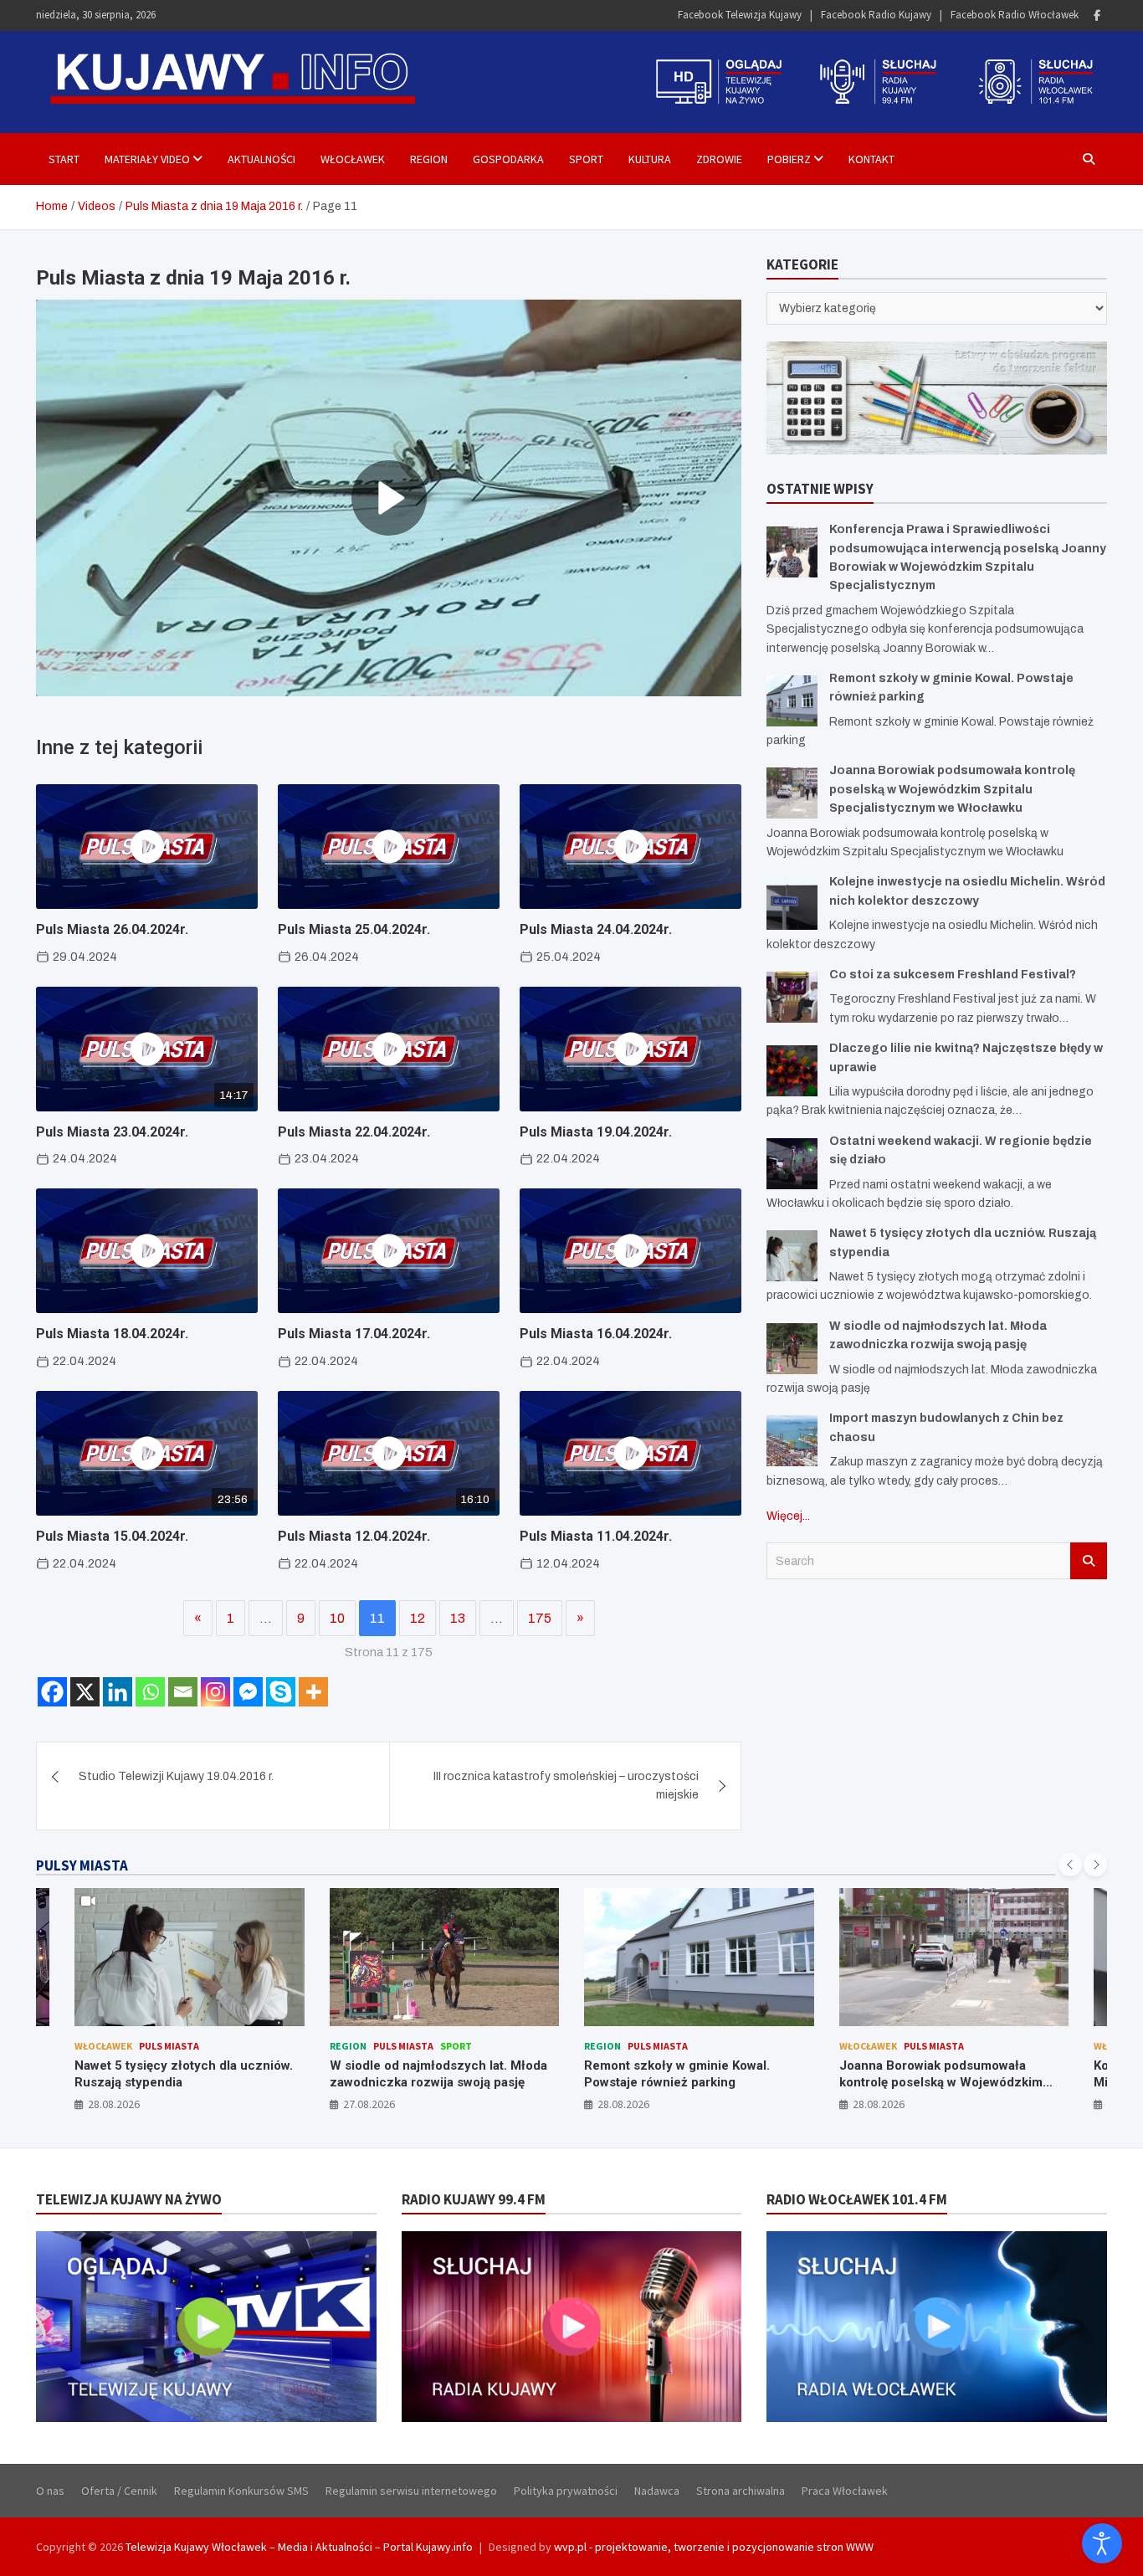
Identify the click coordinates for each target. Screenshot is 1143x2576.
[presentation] (1070, 1865)
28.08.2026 (114, 2104)
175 (540, 1618)
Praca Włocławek (845, 2491)
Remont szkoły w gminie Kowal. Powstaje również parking (677, 2074)
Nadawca (657, 2491)
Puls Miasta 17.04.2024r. (354, 1334)
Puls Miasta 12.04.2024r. (354, 1536)
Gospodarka (508, 159)
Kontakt (871, 159)
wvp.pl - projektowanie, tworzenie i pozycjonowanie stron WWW (714, 2547)
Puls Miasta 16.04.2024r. (596, 1334)
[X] (85, 1692)
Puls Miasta (169, 2046)
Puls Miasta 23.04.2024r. (112, 1132)
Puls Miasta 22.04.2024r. (354, 1132)
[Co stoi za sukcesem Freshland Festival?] (792, 997)
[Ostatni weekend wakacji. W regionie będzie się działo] (792, 1164)
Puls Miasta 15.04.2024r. (112, 1536)
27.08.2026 (369, 2104)
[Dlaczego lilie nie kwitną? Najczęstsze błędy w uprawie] (792, 1071)
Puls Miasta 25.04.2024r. (354, 929)
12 (418, 1618)
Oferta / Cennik (119, 2491)
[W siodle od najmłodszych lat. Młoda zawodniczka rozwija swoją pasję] (792, 1349)
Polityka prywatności (566, 2491)
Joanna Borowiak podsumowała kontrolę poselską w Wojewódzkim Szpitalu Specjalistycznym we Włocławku (952, 789)
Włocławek (353, 159)
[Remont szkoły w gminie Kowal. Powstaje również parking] (792, 701)
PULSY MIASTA (82, 1865)
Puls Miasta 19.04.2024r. (596, 1132)
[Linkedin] (118, 1692)
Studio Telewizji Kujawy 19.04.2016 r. (176, 1776)
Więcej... (788, 1516)
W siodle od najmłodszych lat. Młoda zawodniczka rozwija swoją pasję (438, 2074)
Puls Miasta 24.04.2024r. (596, 929)
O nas (50, 2491)
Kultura (650, 159)
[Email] (183, 1692)
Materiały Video (147, 159)
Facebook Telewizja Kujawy (740, 15)
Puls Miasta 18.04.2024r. (112, 1334)
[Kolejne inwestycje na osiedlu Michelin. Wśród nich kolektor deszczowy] (792, 904)
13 (458, 1618)
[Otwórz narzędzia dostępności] (1102, 2543)
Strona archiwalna (741, 2491)
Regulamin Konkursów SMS (241, 2491)
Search (1089, 1561)
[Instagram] (215, 1692)
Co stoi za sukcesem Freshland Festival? (953, 975)
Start (64, 159)
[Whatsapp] (150, 1692)
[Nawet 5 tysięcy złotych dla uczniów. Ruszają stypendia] (792, 1256)
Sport (586, 159)
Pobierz (789, 159)
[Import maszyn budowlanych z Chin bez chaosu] (792, 1441)
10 (337, 1618)
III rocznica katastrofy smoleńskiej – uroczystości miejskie (566, 1786)
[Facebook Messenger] (248, 1692)
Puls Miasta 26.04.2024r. (112, 929)
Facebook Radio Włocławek (1015, 15)
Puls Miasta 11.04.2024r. (596, 1536)
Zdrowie (719, 159)
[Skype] (281, 1692)
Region (429, 159)
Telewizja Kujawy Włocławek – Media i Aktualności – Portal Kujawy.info (299, 2547)
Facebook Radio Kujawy (876, 15)
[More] (313, 1692)
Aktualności (261, 159)
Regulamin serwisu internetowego (411, 2491)
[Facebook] (1097, 15)
